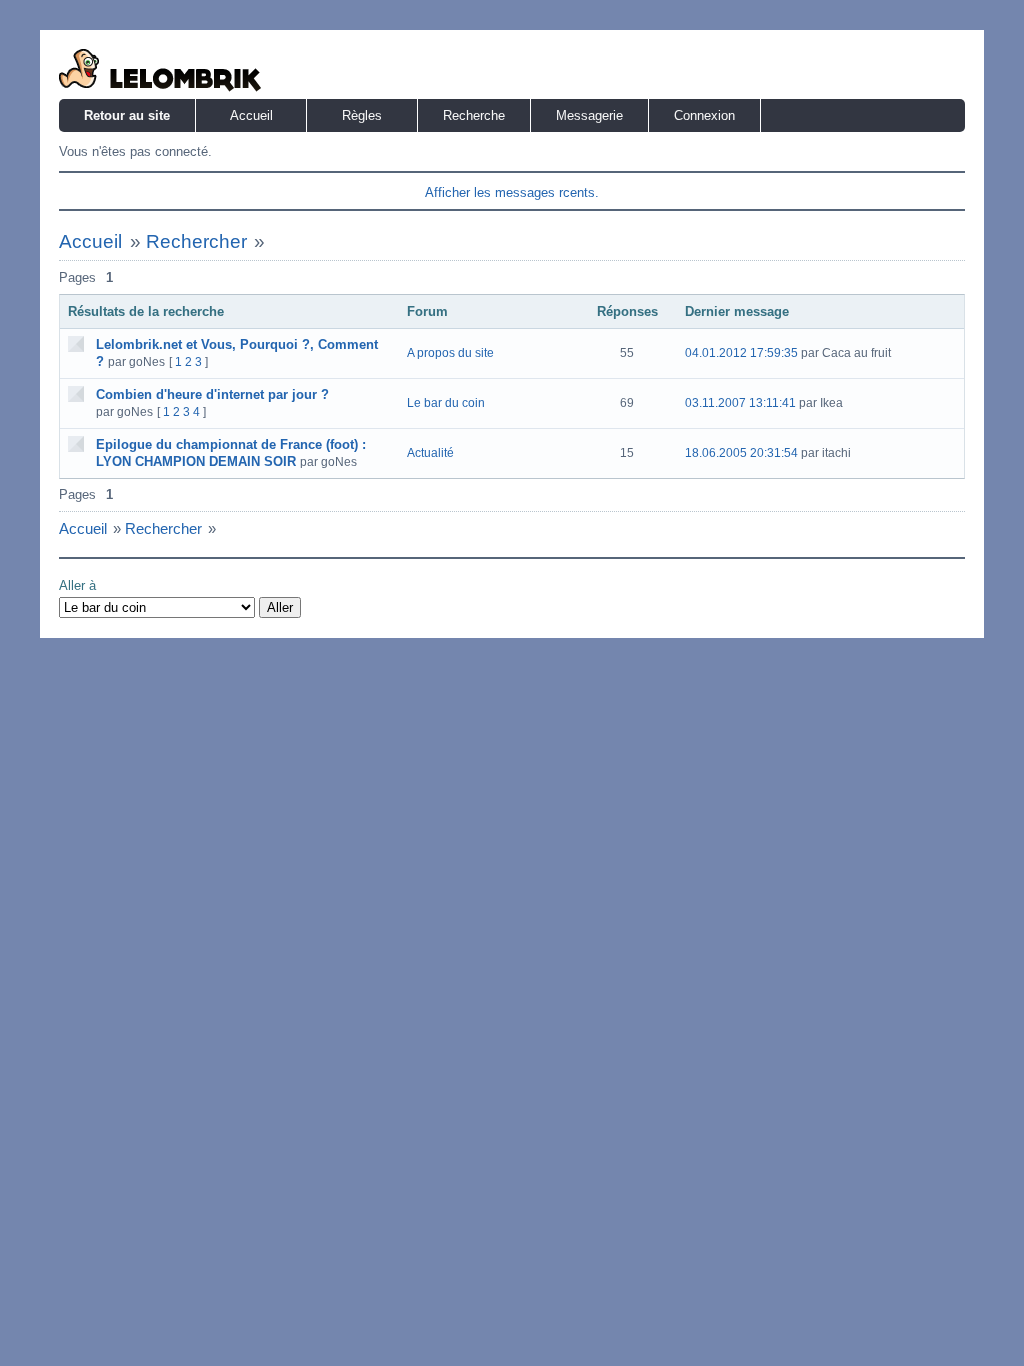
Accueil (251, 115)
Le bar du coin (446, 403)
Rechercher (196, 241)
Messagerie (589, 115)
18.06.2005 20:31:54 (741, 453)
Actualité (430, 453)
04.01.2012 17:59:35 (741, 353)
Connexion (704, 115)
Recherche (474, 115)
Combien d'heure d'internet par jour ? (212, 394)
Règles (362, 115)
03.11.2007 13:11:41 (740, 403)
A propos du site (450, 353)
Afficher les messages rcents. (512, 192)
